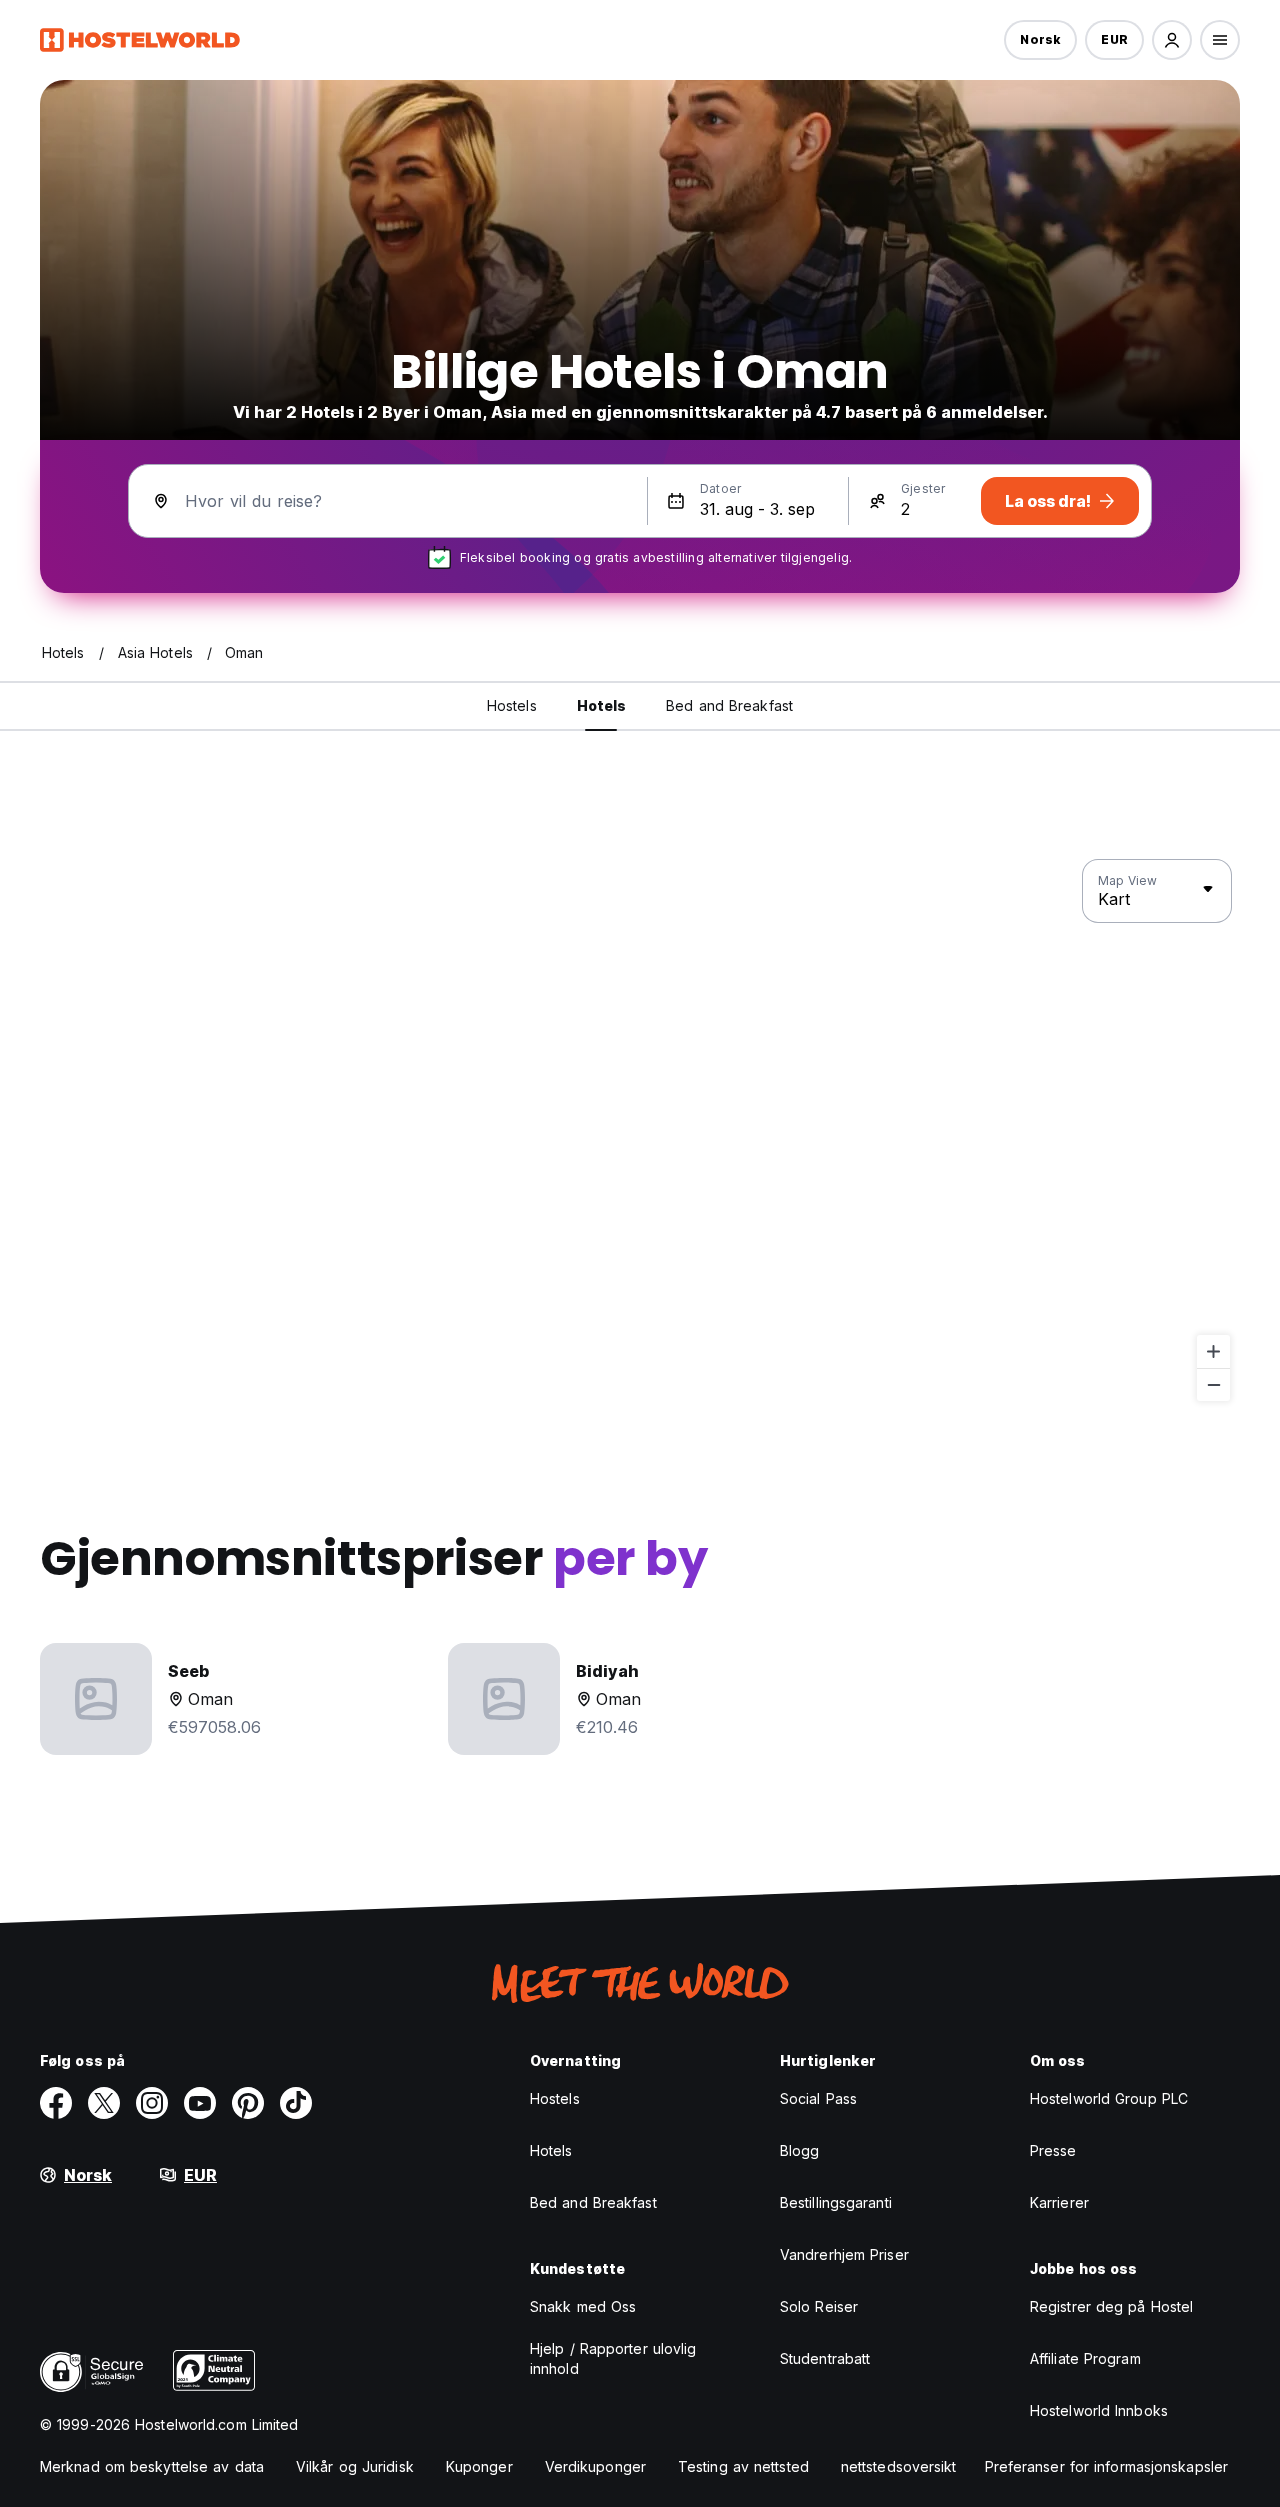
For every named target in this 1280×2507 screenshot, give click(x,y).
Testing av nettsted (743, 2466)
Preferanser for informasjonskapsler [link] (1107, 2466)
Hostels (555, 2098)
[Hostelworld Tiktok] (296, 2103)
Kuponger (479, 2466)
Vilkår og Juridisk (355, 2466)
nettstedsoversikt (899, 2466)
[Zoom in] (1213, 1351)
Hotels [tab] (602, 705)
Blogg (800, 2150)
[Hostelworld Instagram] (152, 2103)
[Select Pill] (1172, 40)
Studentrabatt (825, 2358)
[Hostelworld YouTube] (200, 2103)
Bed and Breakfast (593, 2202)
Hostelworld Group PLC (1109, 2098)
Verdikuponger (595, 2466)
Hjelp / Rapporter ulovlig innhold (613, 2358)
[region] (640, 1131)
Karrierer (1059, 2202)
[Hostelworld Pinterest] (248, 2103)
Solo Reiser (819, 2306)
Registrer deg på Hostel (1111, 2306)
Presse (1053, 2150)
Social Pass (818, 2098)
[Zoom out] (1213, 1384)
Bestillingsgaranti (836, 2202)
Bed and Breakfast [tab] (729, 705)
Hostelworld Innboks (1099, 2410)
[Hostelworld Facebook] (56, 2103)
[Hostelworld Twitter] (104, 2103)
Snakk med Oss (583, 2306)
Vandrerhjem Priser (844, 2254)
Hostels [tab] (512, 705)
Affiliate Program (1085, 2358)
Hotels (551, 2150)
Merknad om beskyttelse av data (152, 2466)
